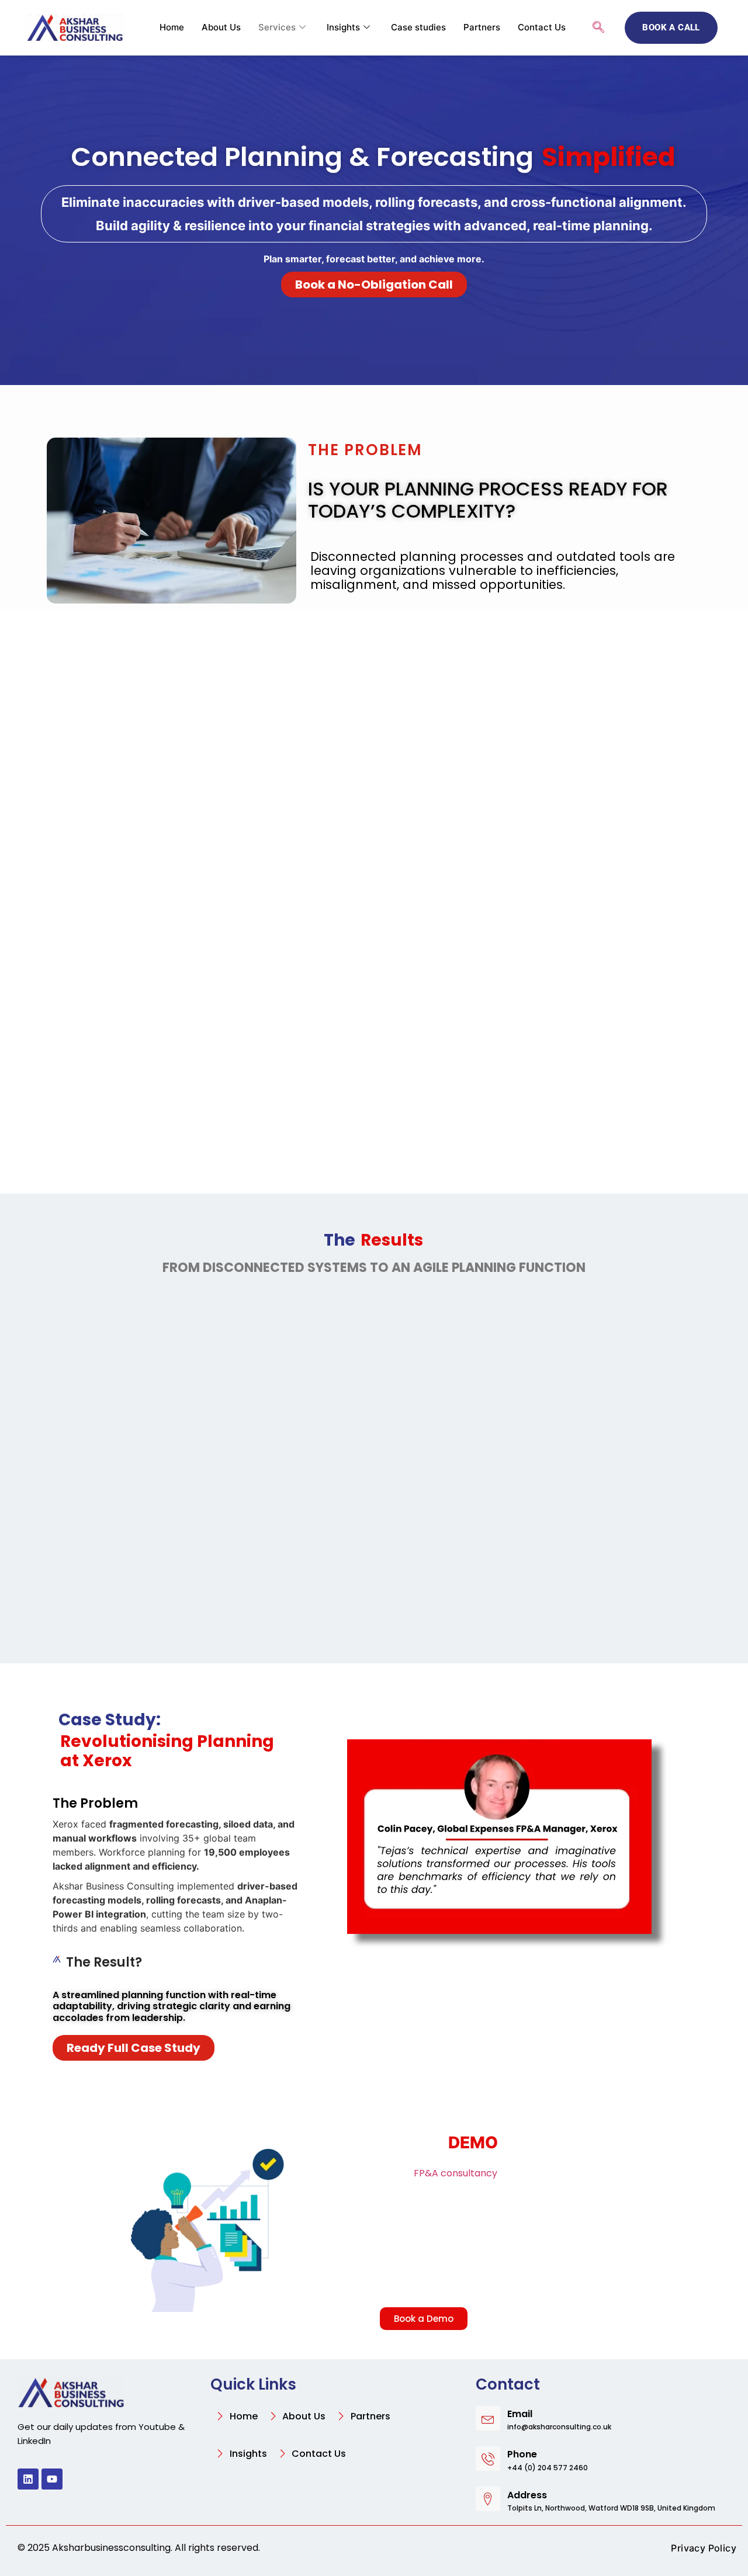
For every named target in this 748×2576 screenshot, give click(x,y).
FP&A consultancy (456, 2173)
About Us (221, 27)
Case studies (418, 27)
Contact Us (542, 27)
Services (277, 27)
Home (172, 27)
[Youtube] (52, 2479)
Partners (482, 27)
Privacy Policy (704, 2548)
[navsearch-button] (598, 28)
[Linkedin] (28, 2479)
